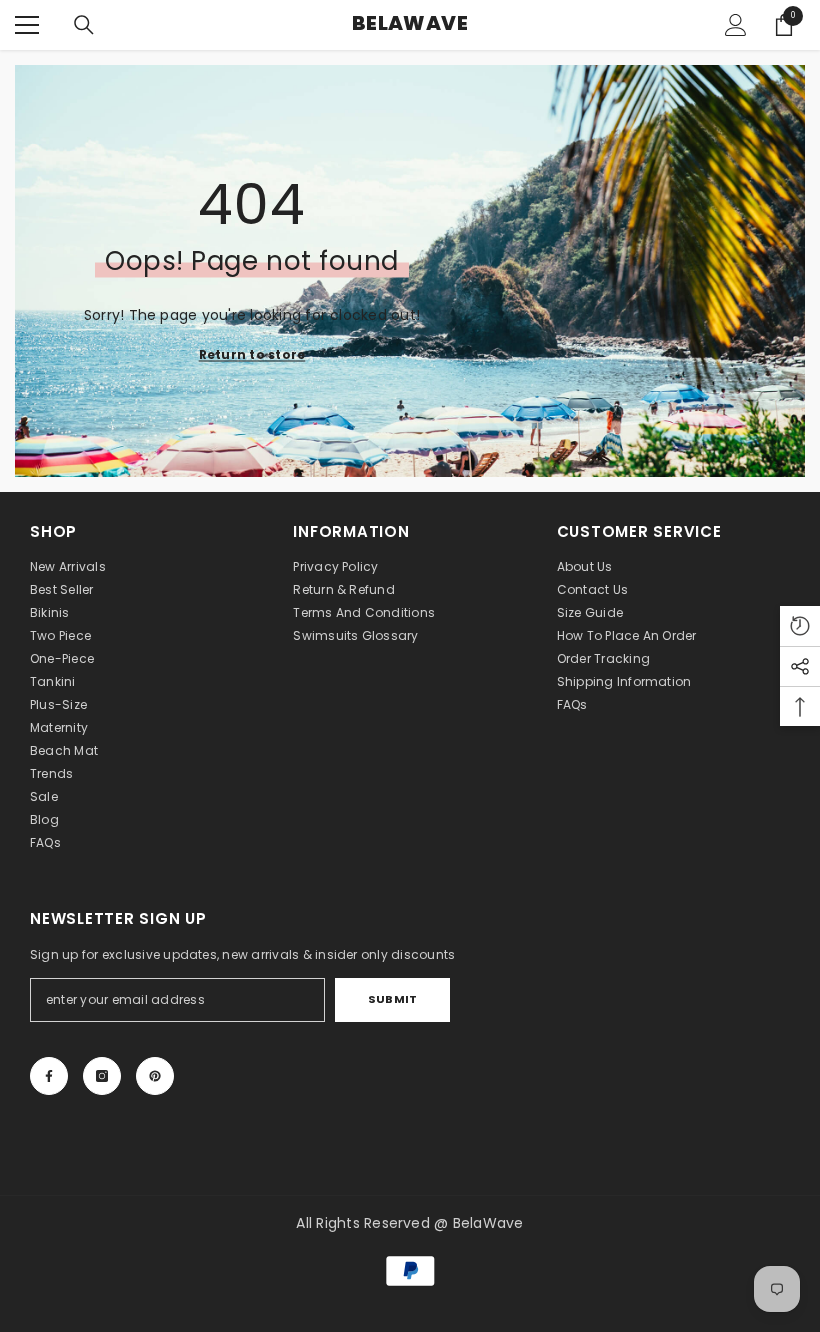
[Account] (736, 25)
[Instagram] (102, 1076)
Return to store (252, 354)
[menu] (27, 25)
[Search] (84, 25)
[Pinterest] (155, 1076)
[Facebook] (49, 1076)
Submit (392, 999)
